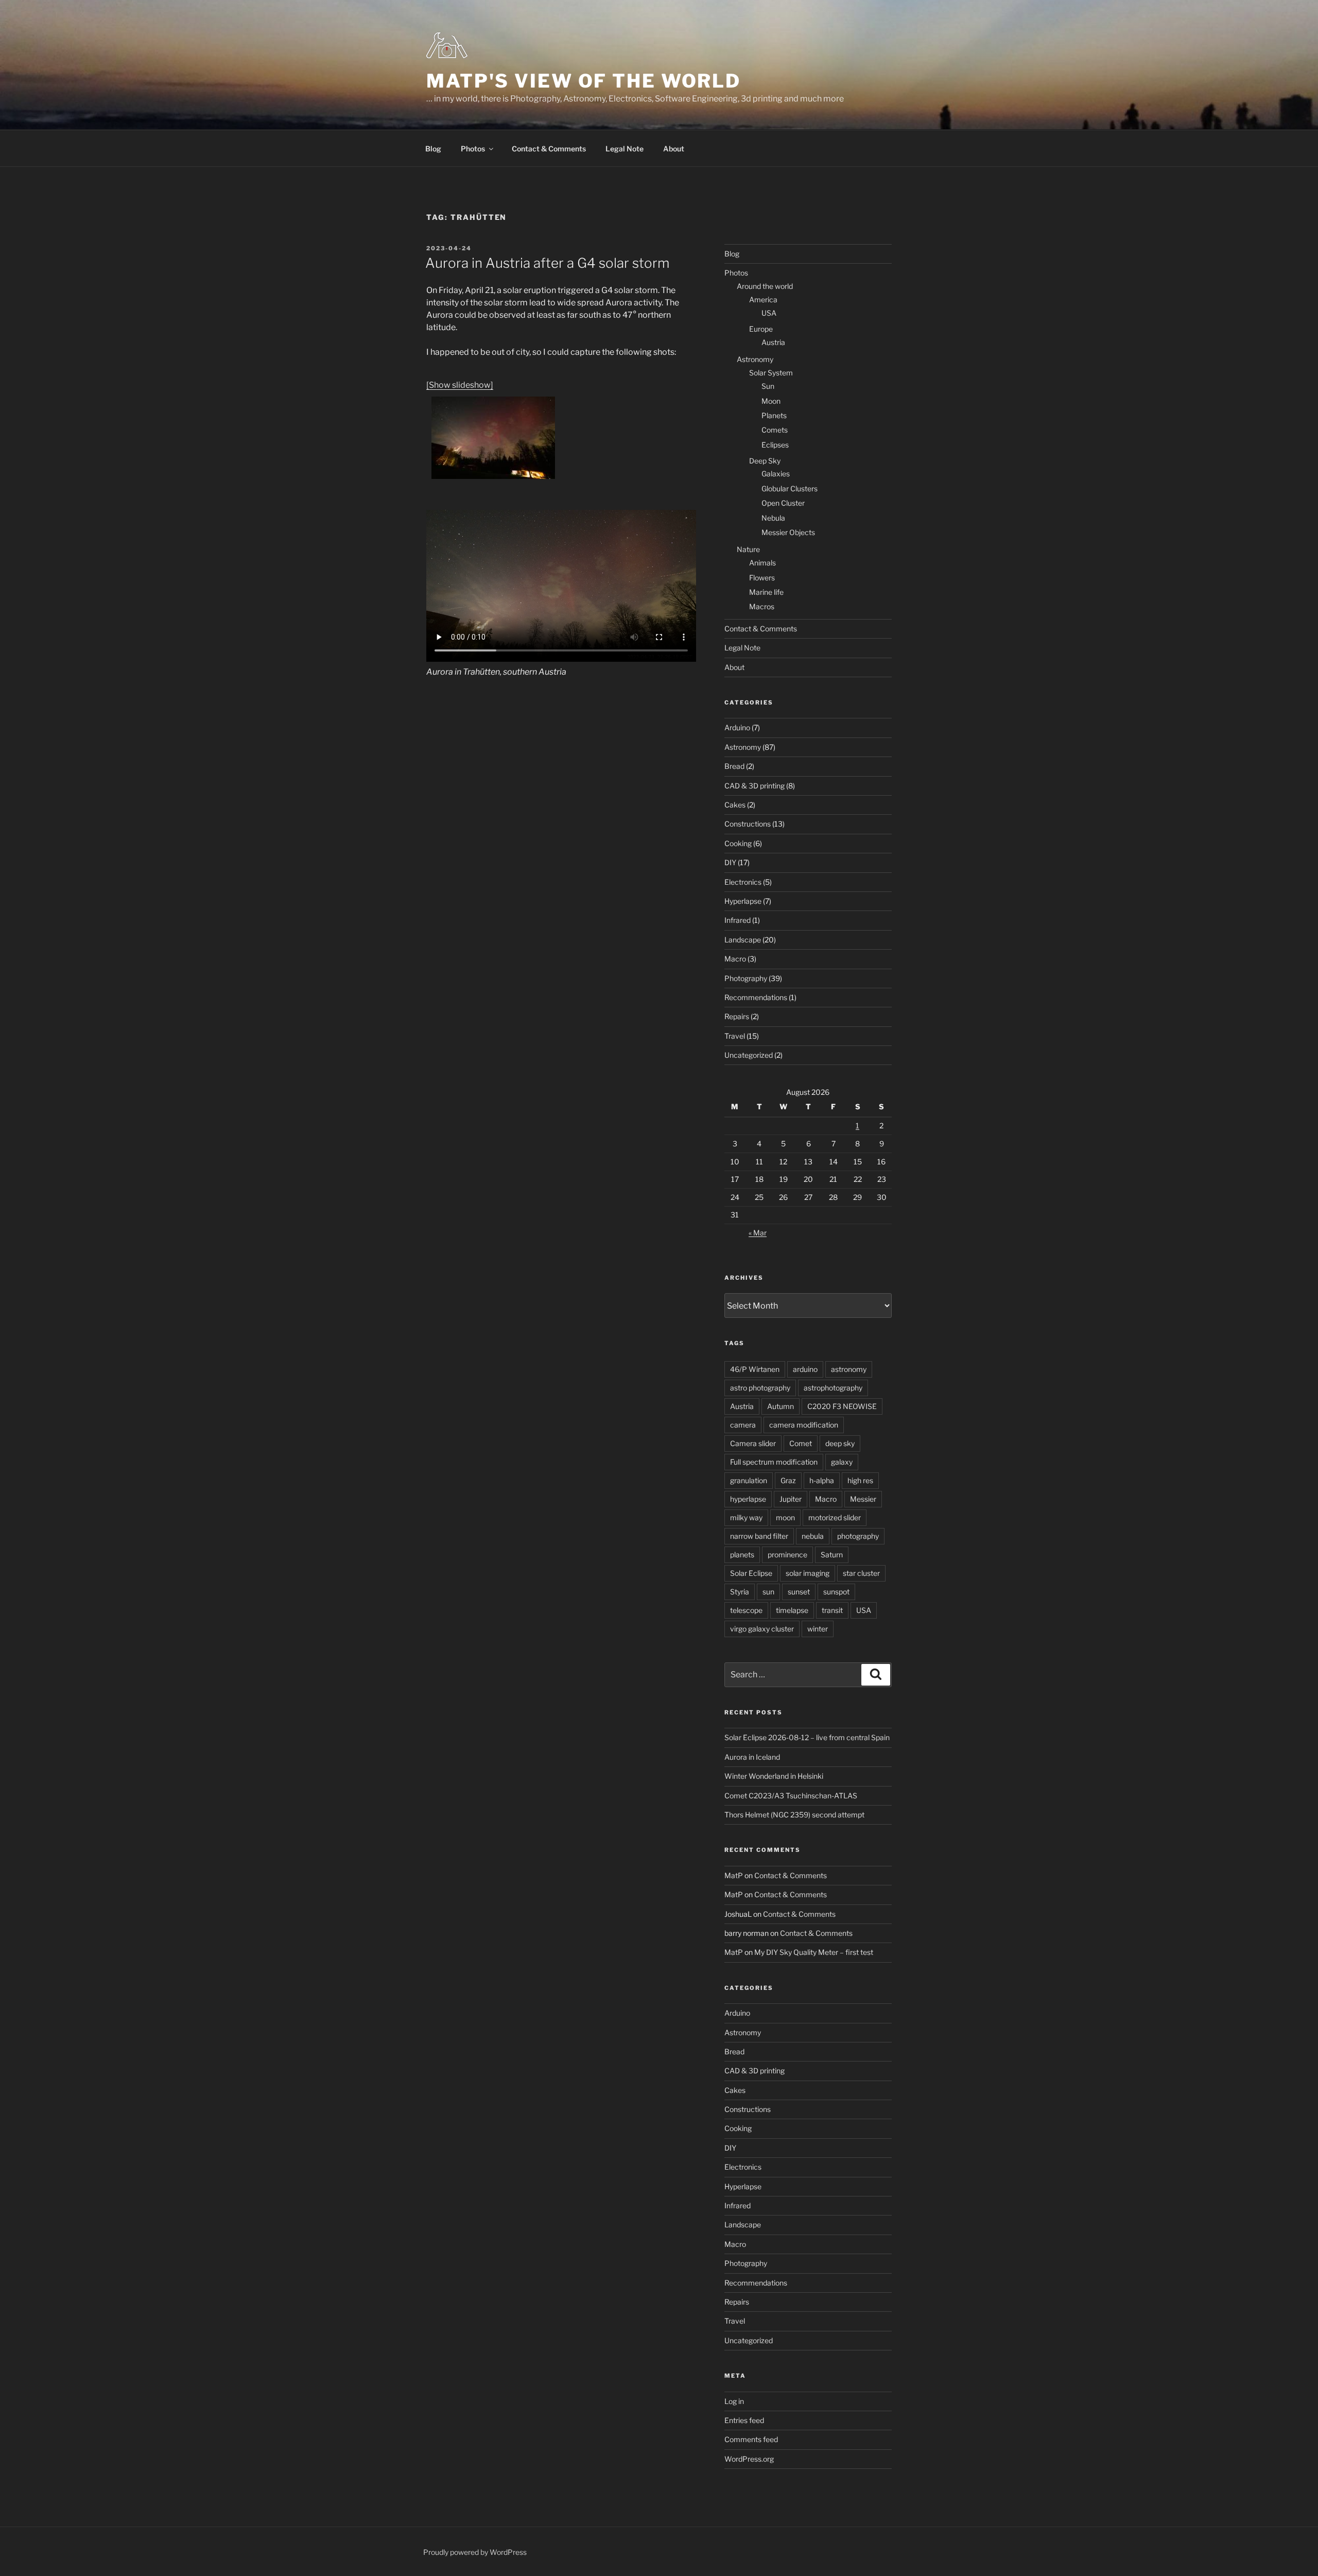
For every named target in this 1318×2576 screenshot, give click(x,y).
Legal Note (625, 149)
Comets (775, 430)
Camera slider (753, 1443)
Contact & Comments (549, 149)
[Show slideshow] (460, 385)
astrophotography (833, 1388)
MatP (734, 1875)
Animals (762, 563)
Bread (734, 766)
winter (818, 1629)
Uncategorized (749, 1055)
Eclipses (775, 445)
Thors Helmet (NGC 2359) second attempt (794, 1815)
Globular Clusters (790, 488)
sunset (799, 1592)
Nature (748, 549)
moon (785, 1517)
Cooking (738, 843)
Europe (761, 329)
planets (742, 1555)
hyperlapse (748, 1499)
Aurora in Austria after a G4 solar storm (547, 263)
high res (860, 1480)
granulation (749, 1480)
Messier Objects (788, 532)
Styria (740, 1592)
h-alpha (822, 1480)
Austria (773, 342)
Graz (788, 1480)
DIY (730, 862)
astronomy (849, 1369)
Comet (801, 1443)
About (674, 149)
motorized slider (835, 1517)
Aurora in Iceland (752, 1757)
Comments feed (751, 2439)
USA (769, 313)
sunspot (836, 1592)
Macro (735, 959)
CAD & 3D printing (755, 786)
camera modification (804, 1425)
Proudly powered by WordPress (475, 2552)
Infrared (738, 920)
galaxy (842, 1462)
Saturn (832, 1555)
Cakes (735, 805)
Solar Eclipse (751, 1573)
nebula (813, 1536)
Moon (771, 401)
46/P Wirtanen (755, 1369)
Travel (735, 1036)
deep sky (840, 1443)
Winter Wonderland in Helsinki (774, 1776)
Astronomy (755, 359)
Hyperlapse (743, 901)
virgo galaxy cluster (762, 1629)
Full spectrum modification (774, 1462)
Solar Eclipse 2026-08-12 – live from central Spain (807, 1737)
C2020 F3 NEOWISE (842, 1406)
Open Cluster (783, 503)
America (763, 299)
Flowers (762, 578)
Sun (768, 386)
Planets (774, 415)
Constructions (748, 824)
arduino (805, 1369)
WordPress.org (749, 2459)
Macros (762, 606)
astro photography (760, 1388)
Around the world (765, 286)
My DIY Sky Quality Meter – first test (814, 1952)
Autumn (781, 1406)
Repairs (737, 1016)
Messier (863, 1499)
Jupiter (791, 1499)
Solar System (771, 373)
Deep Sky (765, 461)
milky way (746, 1517)
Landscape (743, 940)
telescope (746, 1610)
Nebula (773, 518)
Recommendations (756, 997)
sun (768, 1592)
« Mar (758, 1233)
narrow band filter (759, 1536)
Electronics (743, 882)
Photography (746, 978)
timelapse (792, 1610)
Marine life (766, 592)
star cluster (861, 1573)
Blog (433, 149)
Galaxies (776, 474)
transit (832, 1610)
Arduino (737, 727)
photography (858, 1536)
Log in (734, 2401)
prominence (787, 1555)
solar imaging (808, 1573)
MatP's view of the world (584, 81)
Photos (473, 149)
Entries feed (744, 2420)
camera (743, 1425)
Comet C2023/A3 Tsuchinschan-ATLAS (791, 1796)
